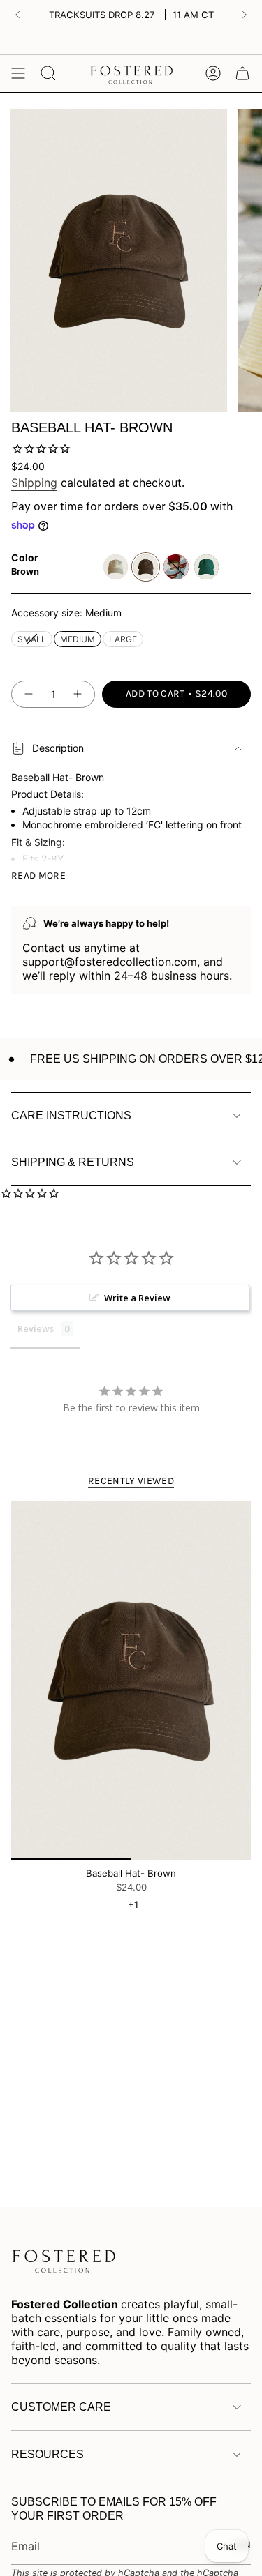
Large (123, 638)
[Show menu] (18, 73)
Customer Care (61, 2407)
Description (58, 748)
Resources (48, 2454)
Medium (78, 638)
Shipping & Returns (73, 1162)
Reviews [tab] (36, 1328)
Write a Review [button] (137, 1298)
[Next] (245, 15)
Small (32, 638)
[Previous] (17, 15)
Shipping (34, 483)
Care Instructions (71, 1115)
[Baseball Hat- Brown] (131, 1681)
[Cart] (242, 73)
